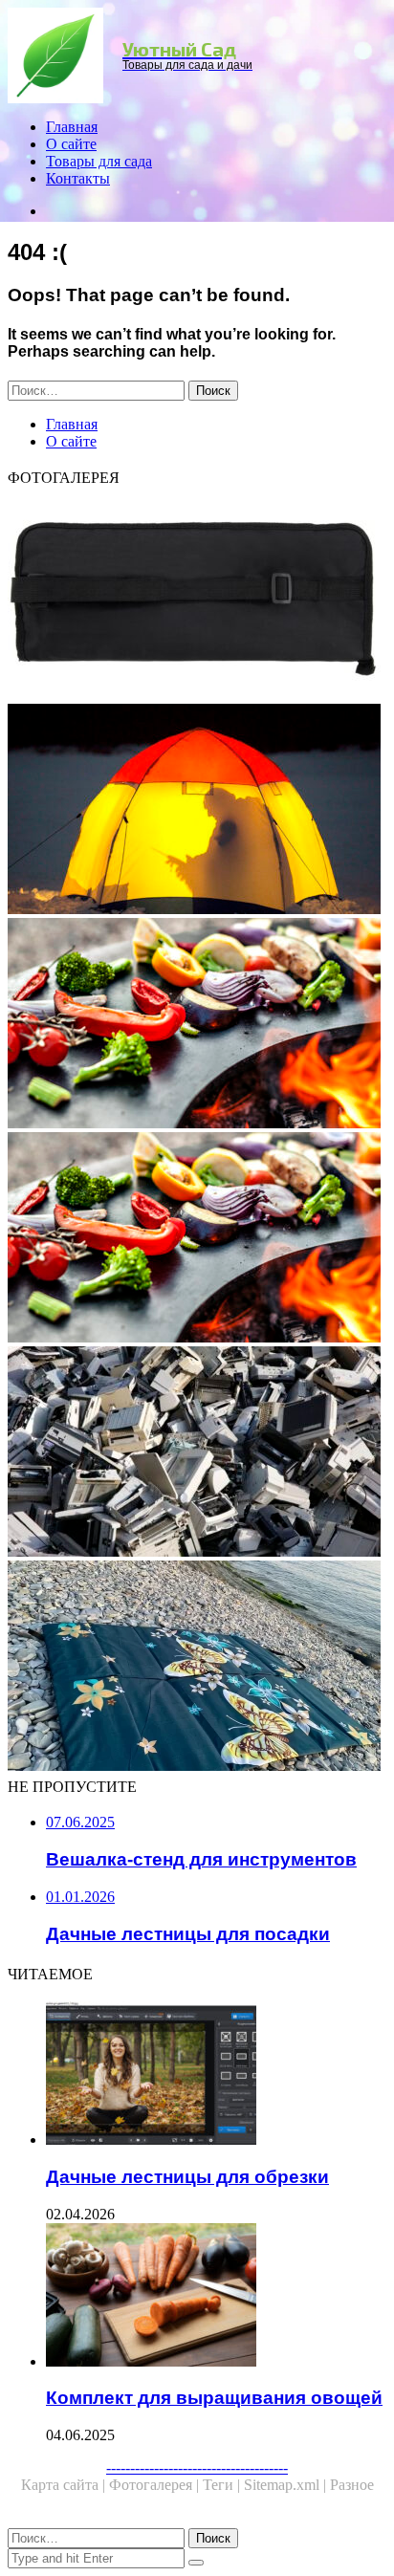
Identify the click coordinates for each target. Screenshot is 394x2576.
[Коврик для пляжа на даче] (197, 1668)
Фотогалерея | (156, 2485)
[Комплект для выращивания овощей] (216, 2297)
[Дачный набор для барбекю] (197, 597)
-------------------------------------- (197, 2467)
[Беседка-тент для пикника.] (197, 1025)
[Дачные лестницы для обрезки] (216, 2075)
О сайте (71, 144)
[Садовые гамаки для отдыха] (197, 811)
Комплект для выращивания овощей (214, 2398)
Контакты (78, 178)
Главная (72, 127)
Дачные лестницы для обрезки (187, 2177)
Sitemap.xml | (287, 2485)
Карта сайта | (65, 2485)
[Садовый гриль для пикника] (197, 1239)
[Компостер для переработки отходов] (197, 1453)
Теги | (223, 2485)
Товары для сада (99, 161)
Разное (352, 2485)
